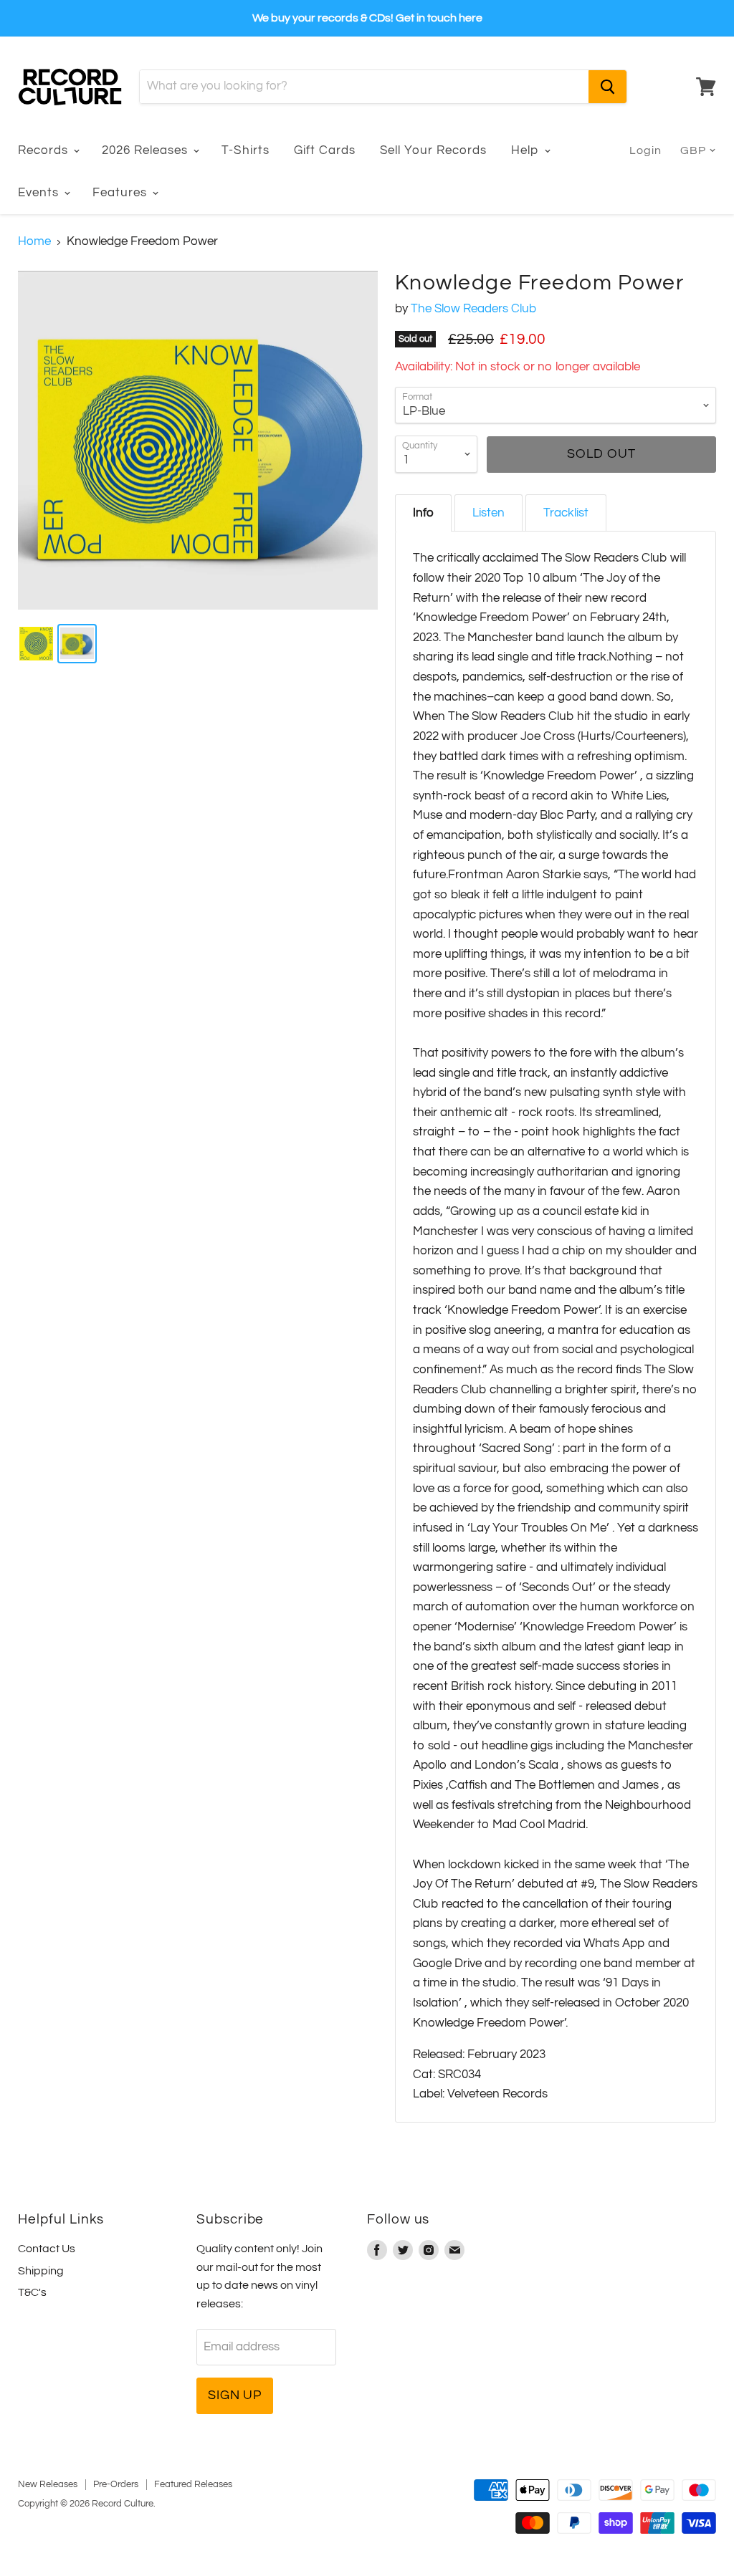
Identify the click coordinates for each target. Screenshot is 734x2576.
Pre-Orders (116, 2484)
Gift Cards (325, 150)
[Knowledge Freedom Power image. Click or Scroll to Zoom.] (198, 441)
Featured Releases (193, 2484)
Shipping (41, 2271)
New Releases (48, 2484)
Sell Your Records (433, 150)
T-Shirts (245, 150)
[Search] (607, 87)
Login (645, 150)
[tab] (423, 513)
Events (40, 193)
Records (45, 150)
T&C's (32, 2292)
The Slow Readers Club (473, 309)
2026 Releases (147, 150)
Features (121, 193)
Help (527, 150)
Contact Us (47, 2249)
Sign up (235, 2395)
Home (34, 241)
